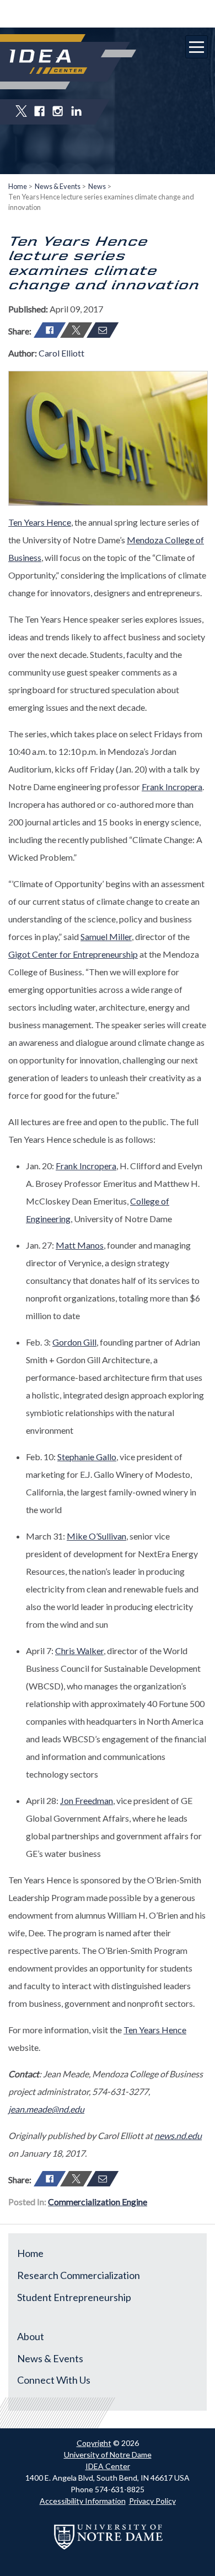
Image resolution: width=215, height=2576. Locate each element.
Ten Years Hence (40, 522)
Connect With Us (54, 2380)
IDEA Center (108, 2466)
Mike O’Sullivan (96, 1536)
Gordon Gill (74, 1342)
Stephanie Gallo (87, 1457)
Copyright (94, 2443)
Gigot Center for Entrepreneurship (73, 954)
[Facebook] (50, 330)
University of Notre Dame (108, 2455)
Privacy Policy (152, 2501)
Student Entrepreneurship (74, 2297)
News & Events (58, 186)
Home (18, 186)
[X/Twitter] (76, 330)
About (31, 2336)
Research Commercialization (79, 2275)
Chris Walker (79, 1651)
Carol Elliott (61, 353)
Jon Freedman (87, 1800)
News (97, 186)
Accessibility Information (83, 2501)
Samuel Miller (106, 936)
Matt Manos (80, 1245)
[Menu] (197, 47)
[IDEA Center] (48, 62)
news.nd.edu (178, 2135)
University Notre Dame (108, 14)
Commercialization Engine (98, 2202)
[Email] (103, 330)
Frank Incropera (172, 787)
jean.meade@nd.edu (46, 2109)
